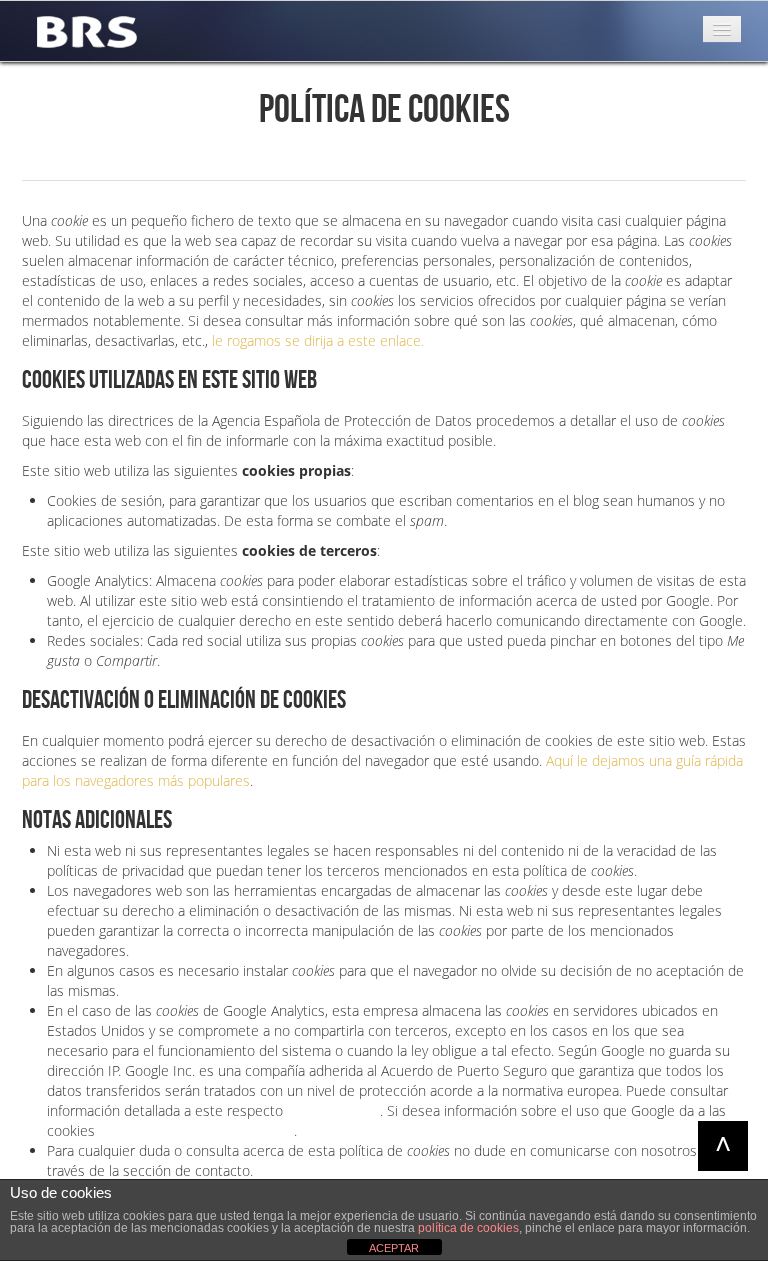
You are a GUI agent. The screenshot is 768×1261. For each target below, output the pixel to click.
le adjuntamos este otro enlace (196, 1130)
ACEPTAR (394, 1248)
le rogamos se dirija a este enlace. (318, 340)
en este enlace (333, 1110)
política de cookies (468, 1228)
